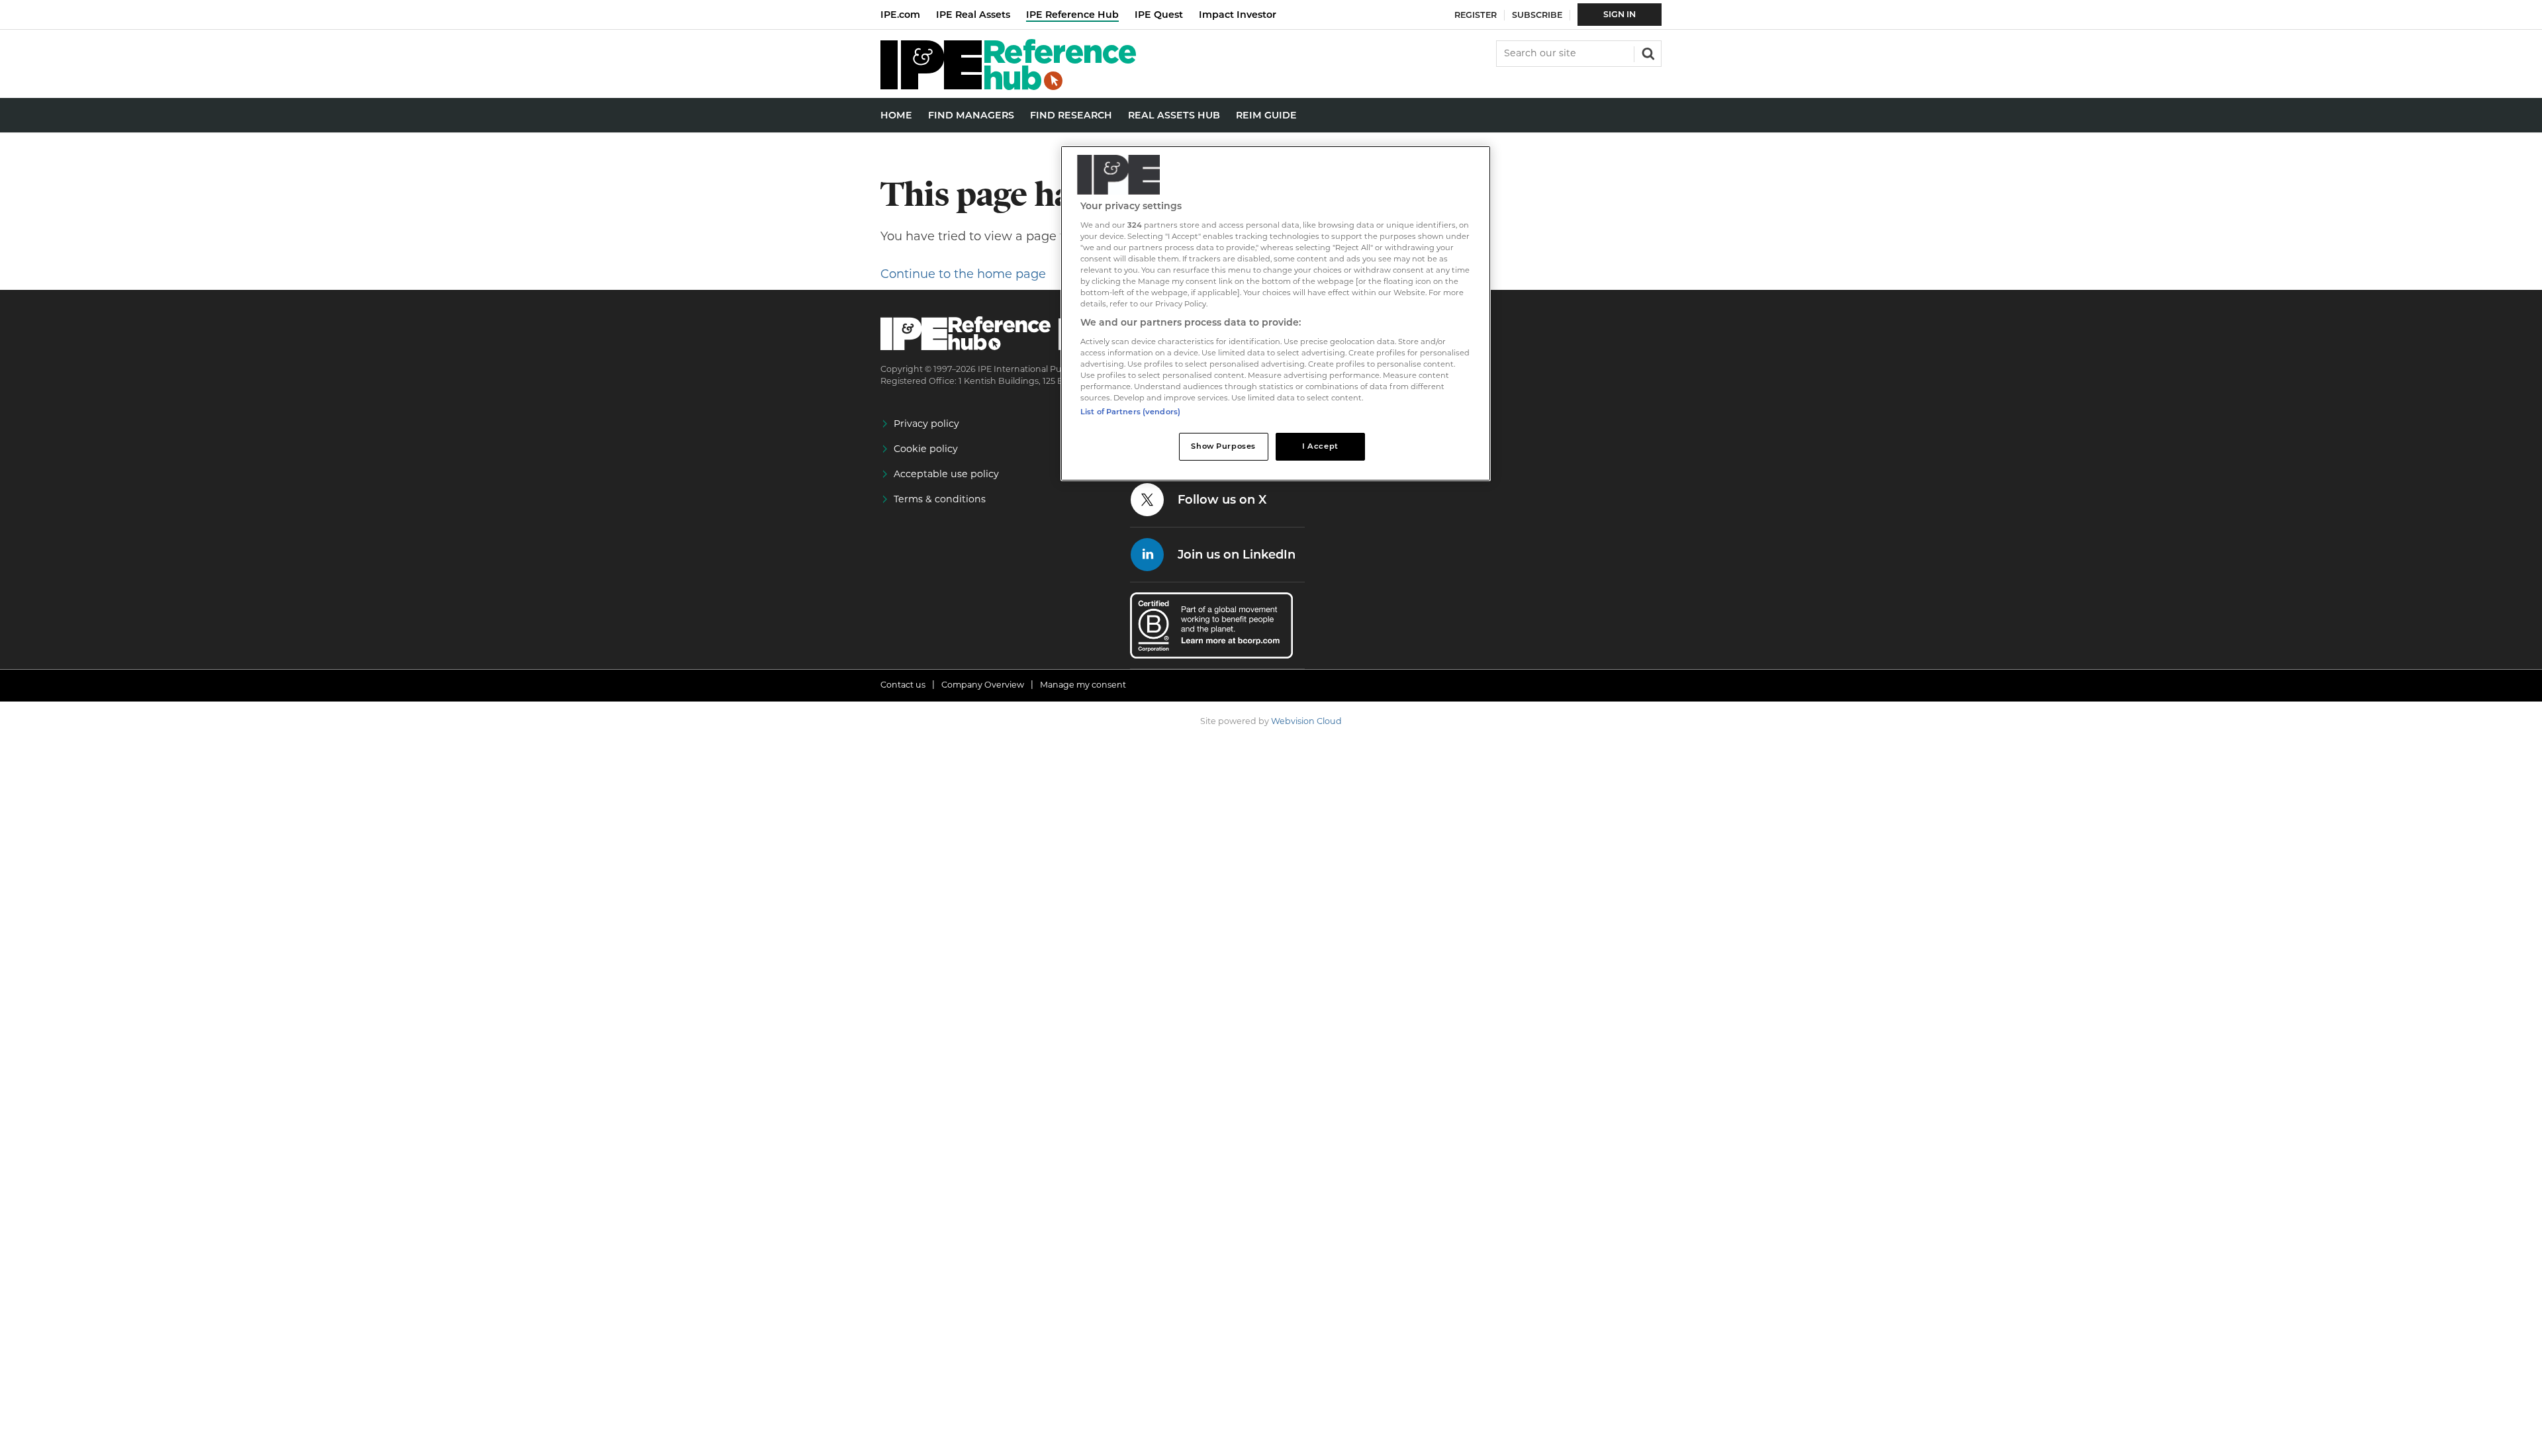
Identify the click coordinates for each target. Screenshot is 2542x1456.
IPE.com (900, 15)
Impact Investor (1238, 15)
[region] (1276, 313)
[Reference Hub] (1008, 86)
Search (1647, 52)
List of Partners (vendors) (1130, 412)
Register (1476, 15)
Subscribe (1537, 15)
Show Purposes (1223, 446)
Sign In (1620, 14)
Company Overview (983, 685)
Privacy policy (926, 424)
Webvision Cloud (1306, 721)
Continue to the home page (963, 274)
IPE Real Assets (973, 15)
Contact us (903, 685)
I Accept (1320, 446)
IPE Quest (1159, 15)
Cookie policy (926, 449)
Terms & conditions (940, 499)
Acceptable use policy (946, 474)
